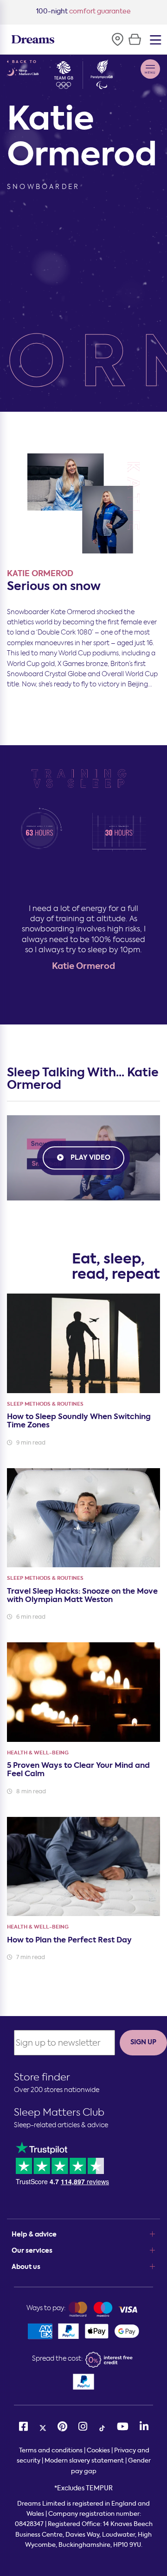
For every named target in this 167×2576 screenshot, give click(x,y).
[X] (43, 2427)
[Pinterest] (62, 2427)
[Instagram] (83, 2427)
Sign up (143, 2042)
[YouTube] (123, 2427)
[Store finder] (117, 39)
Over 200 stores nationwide (57, 2090)
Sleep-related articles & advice (61, 2125)
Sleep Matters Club (59, 2112)
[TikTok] (102, 2427)
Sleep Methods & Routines (45, 1404)
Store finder (42, 2077)
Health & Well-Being (38, 1753)
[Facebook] (23, 2427)
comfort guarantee (83, 11)
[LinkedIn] (144, 2427)
